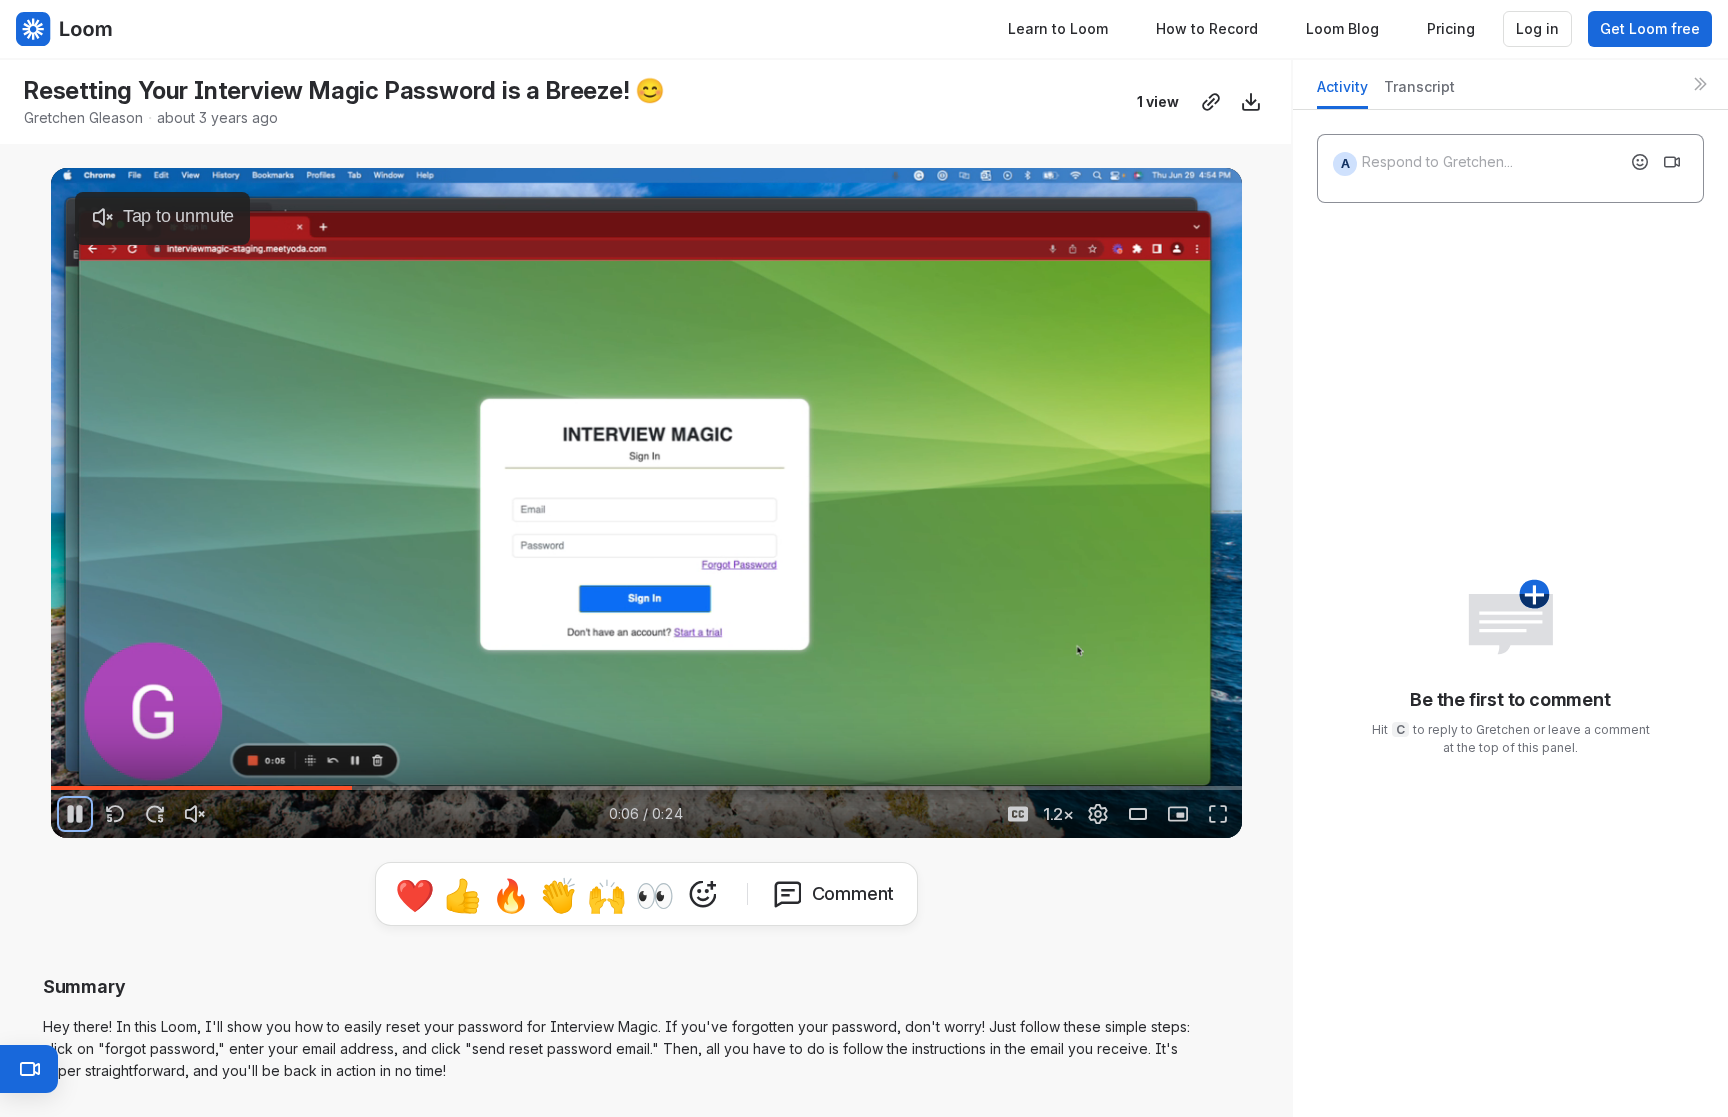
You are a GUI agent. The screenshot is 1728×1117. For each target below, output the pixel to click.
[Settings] (1098, 814)
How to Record (1207, 28)
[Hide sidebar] (1700, 84)
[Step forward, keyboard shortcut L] (155, 814)
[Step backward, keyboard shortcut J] (115, 814)
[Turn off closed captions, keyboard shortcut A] (1018, 814)
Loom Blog (1342, 28)
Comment (853, 893)
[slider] (646, 788)
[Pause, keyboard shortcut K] (75, 814)
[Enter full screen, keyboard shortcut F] (1218, 814)
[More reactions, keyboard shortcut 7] (703, 894)
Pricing (1451, 28)
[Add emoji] (1640, 162)
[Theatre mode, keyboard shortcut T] (1138, 814)
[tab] (1342, 92)
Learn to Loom (1058, 28)
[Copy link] (1211, 102)
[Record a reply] (1672, 162)
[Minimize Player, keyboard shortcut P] (1178, 814)
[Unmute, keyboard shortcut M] (195, 814)
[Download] (1251, 102)
